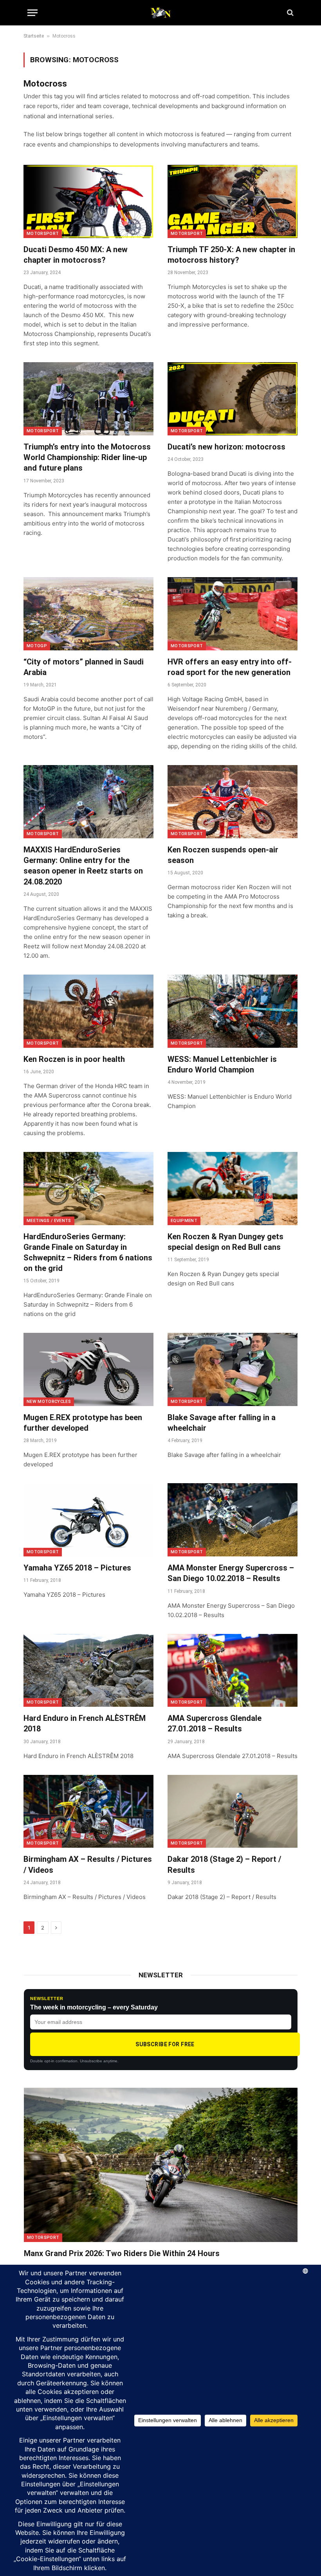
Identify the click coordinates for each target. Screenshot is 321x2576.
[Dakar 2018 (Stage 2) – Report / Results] (233, 1812)
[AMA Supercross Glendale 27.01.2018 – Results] (233, 1671)
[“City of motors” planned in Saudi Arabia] (88, 614)
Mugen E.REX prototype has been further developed (83, 1423)
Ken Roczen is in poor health (74, 1059)
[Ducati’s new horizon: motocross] (233, 399)
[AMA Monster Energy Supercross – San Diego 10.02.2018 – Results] (233, 1520)
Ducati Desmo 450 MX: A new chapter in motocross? (76, 255)
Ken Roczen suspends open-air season (223, 855)
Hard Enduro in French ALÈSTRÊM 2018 (85, 1723)
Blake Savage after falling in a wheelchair (222, 1423)
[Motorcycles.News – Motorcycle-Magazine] (160, 13)
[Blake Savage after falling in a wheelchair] (233, 1369)
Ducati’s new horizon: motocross (226, 447)
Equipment (184, 1221)
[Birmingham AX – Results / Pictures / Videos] (88, 1812)
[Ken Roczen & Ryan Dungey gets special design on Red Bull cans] (233, 1189)
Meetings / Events (49, 1221)
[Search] (289, 13)
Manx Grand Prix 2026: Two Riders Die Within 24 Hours (122, 2253)
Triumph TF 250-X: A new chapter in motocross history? (231, 255)
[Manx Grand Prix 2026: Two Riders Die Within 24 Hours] (161, 2165)
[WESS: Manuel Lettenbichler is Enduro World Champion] (233, 1011)
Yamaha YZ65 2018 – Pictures (77, 1568)
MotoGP (37, 646)
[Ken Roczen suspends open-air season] (233, 802)
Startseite (34, 36)
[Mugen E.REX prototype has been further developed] (88, 1369)
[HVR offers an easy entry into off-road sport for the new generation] (233, 614)
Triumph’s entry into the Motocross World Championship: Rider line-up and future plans (87, 457)
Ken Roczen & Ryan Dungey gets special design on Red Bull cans (225, 1242)
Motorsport (43, 234)
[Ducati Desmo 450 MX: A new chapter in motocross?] (88, 201)
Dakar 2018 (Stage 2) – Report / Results (224, 1864)
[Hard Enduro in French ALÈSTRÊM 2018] (88, 1671)
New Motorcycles (49, 1402)
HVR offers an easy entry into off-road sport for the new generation (230, 667)
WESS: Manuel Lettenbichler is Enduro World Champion (222, 1064)
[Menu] (32, 13)
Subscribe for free (165, 2044)
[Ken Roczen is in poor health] (88, 1011)
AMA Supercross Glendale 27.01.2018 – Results (215, 1723)
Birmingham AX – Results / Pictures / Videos (88, 1864)
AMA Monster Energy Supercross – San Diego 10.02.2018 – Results (231, 1573)
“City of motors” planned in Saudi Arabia (84, 667)
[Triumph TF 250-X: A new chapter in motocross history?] (233, 201)
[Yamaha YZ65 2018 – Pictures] (88, 1520)
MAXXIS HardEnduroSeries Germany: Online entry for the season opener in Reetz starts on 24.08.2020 (83, 866)
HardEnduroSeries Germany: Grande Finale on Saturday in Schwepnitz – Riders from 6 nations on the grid (88, 1253)
